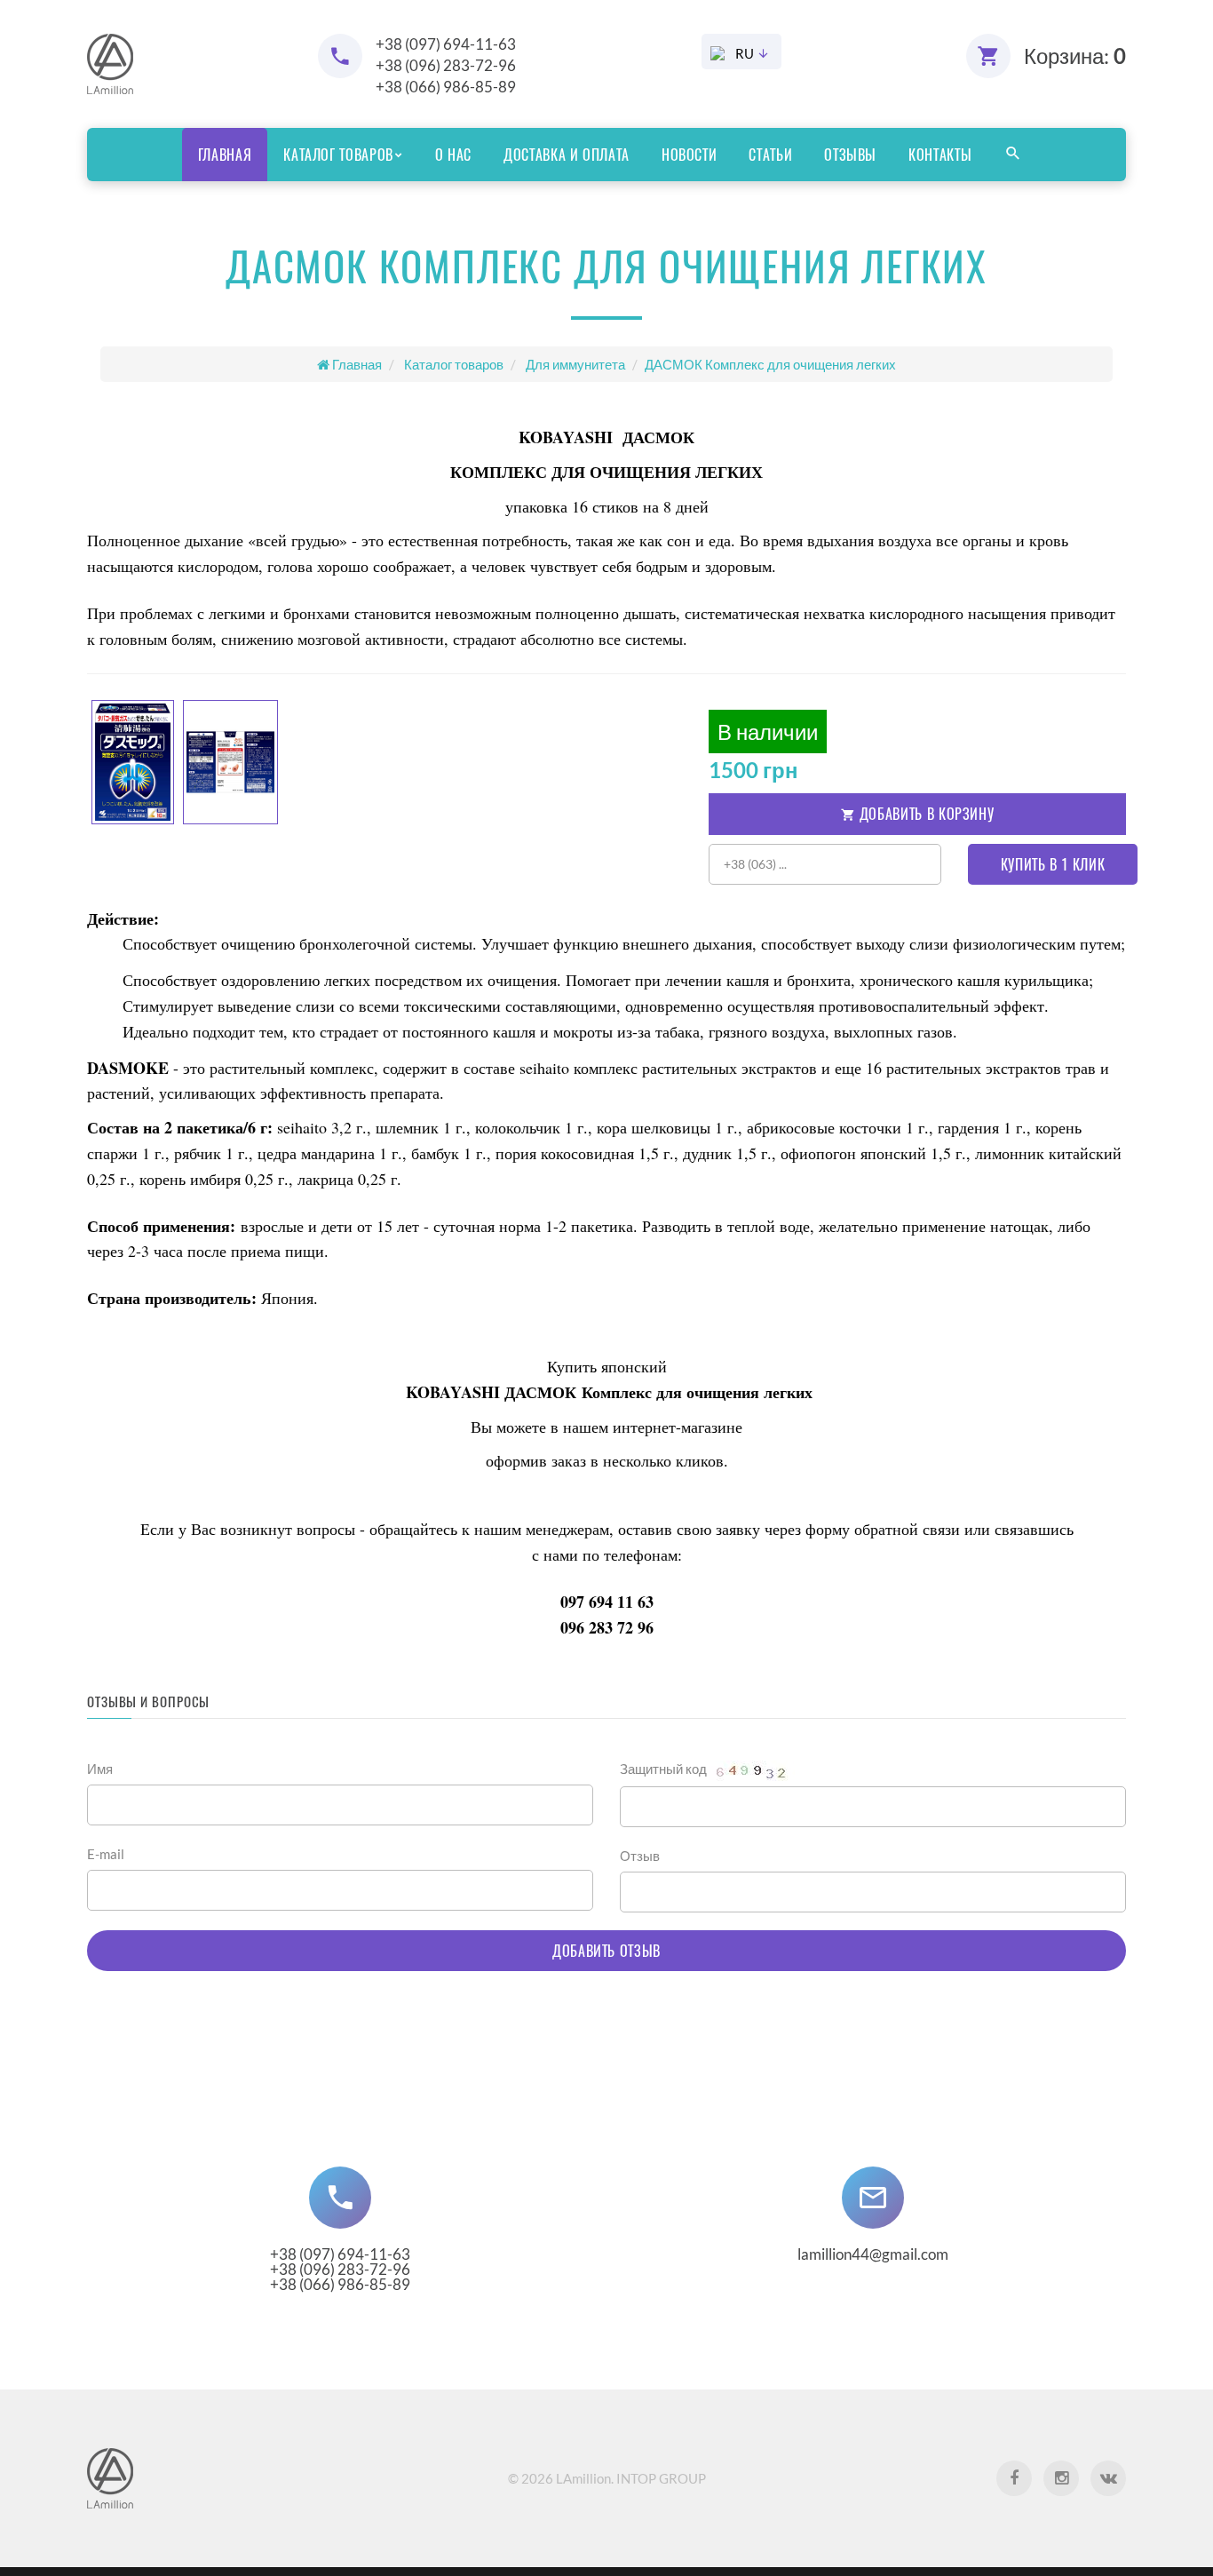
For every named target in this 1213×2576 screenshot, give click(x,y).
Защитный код (665, 1769)
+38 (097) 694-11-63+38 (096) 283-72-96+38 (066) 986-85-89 (446, 65)
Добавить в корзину (924, 814)
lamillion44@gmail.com (873, 2254)
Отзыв (640, 1856)
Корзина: (1075, 56)
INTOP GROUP (661, 2478)
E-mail (106, 1854)
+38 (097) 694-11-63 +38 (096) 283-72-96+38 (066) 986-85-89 (340, 2269)
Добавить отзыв (606, 1951)
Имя (100, 1769)
